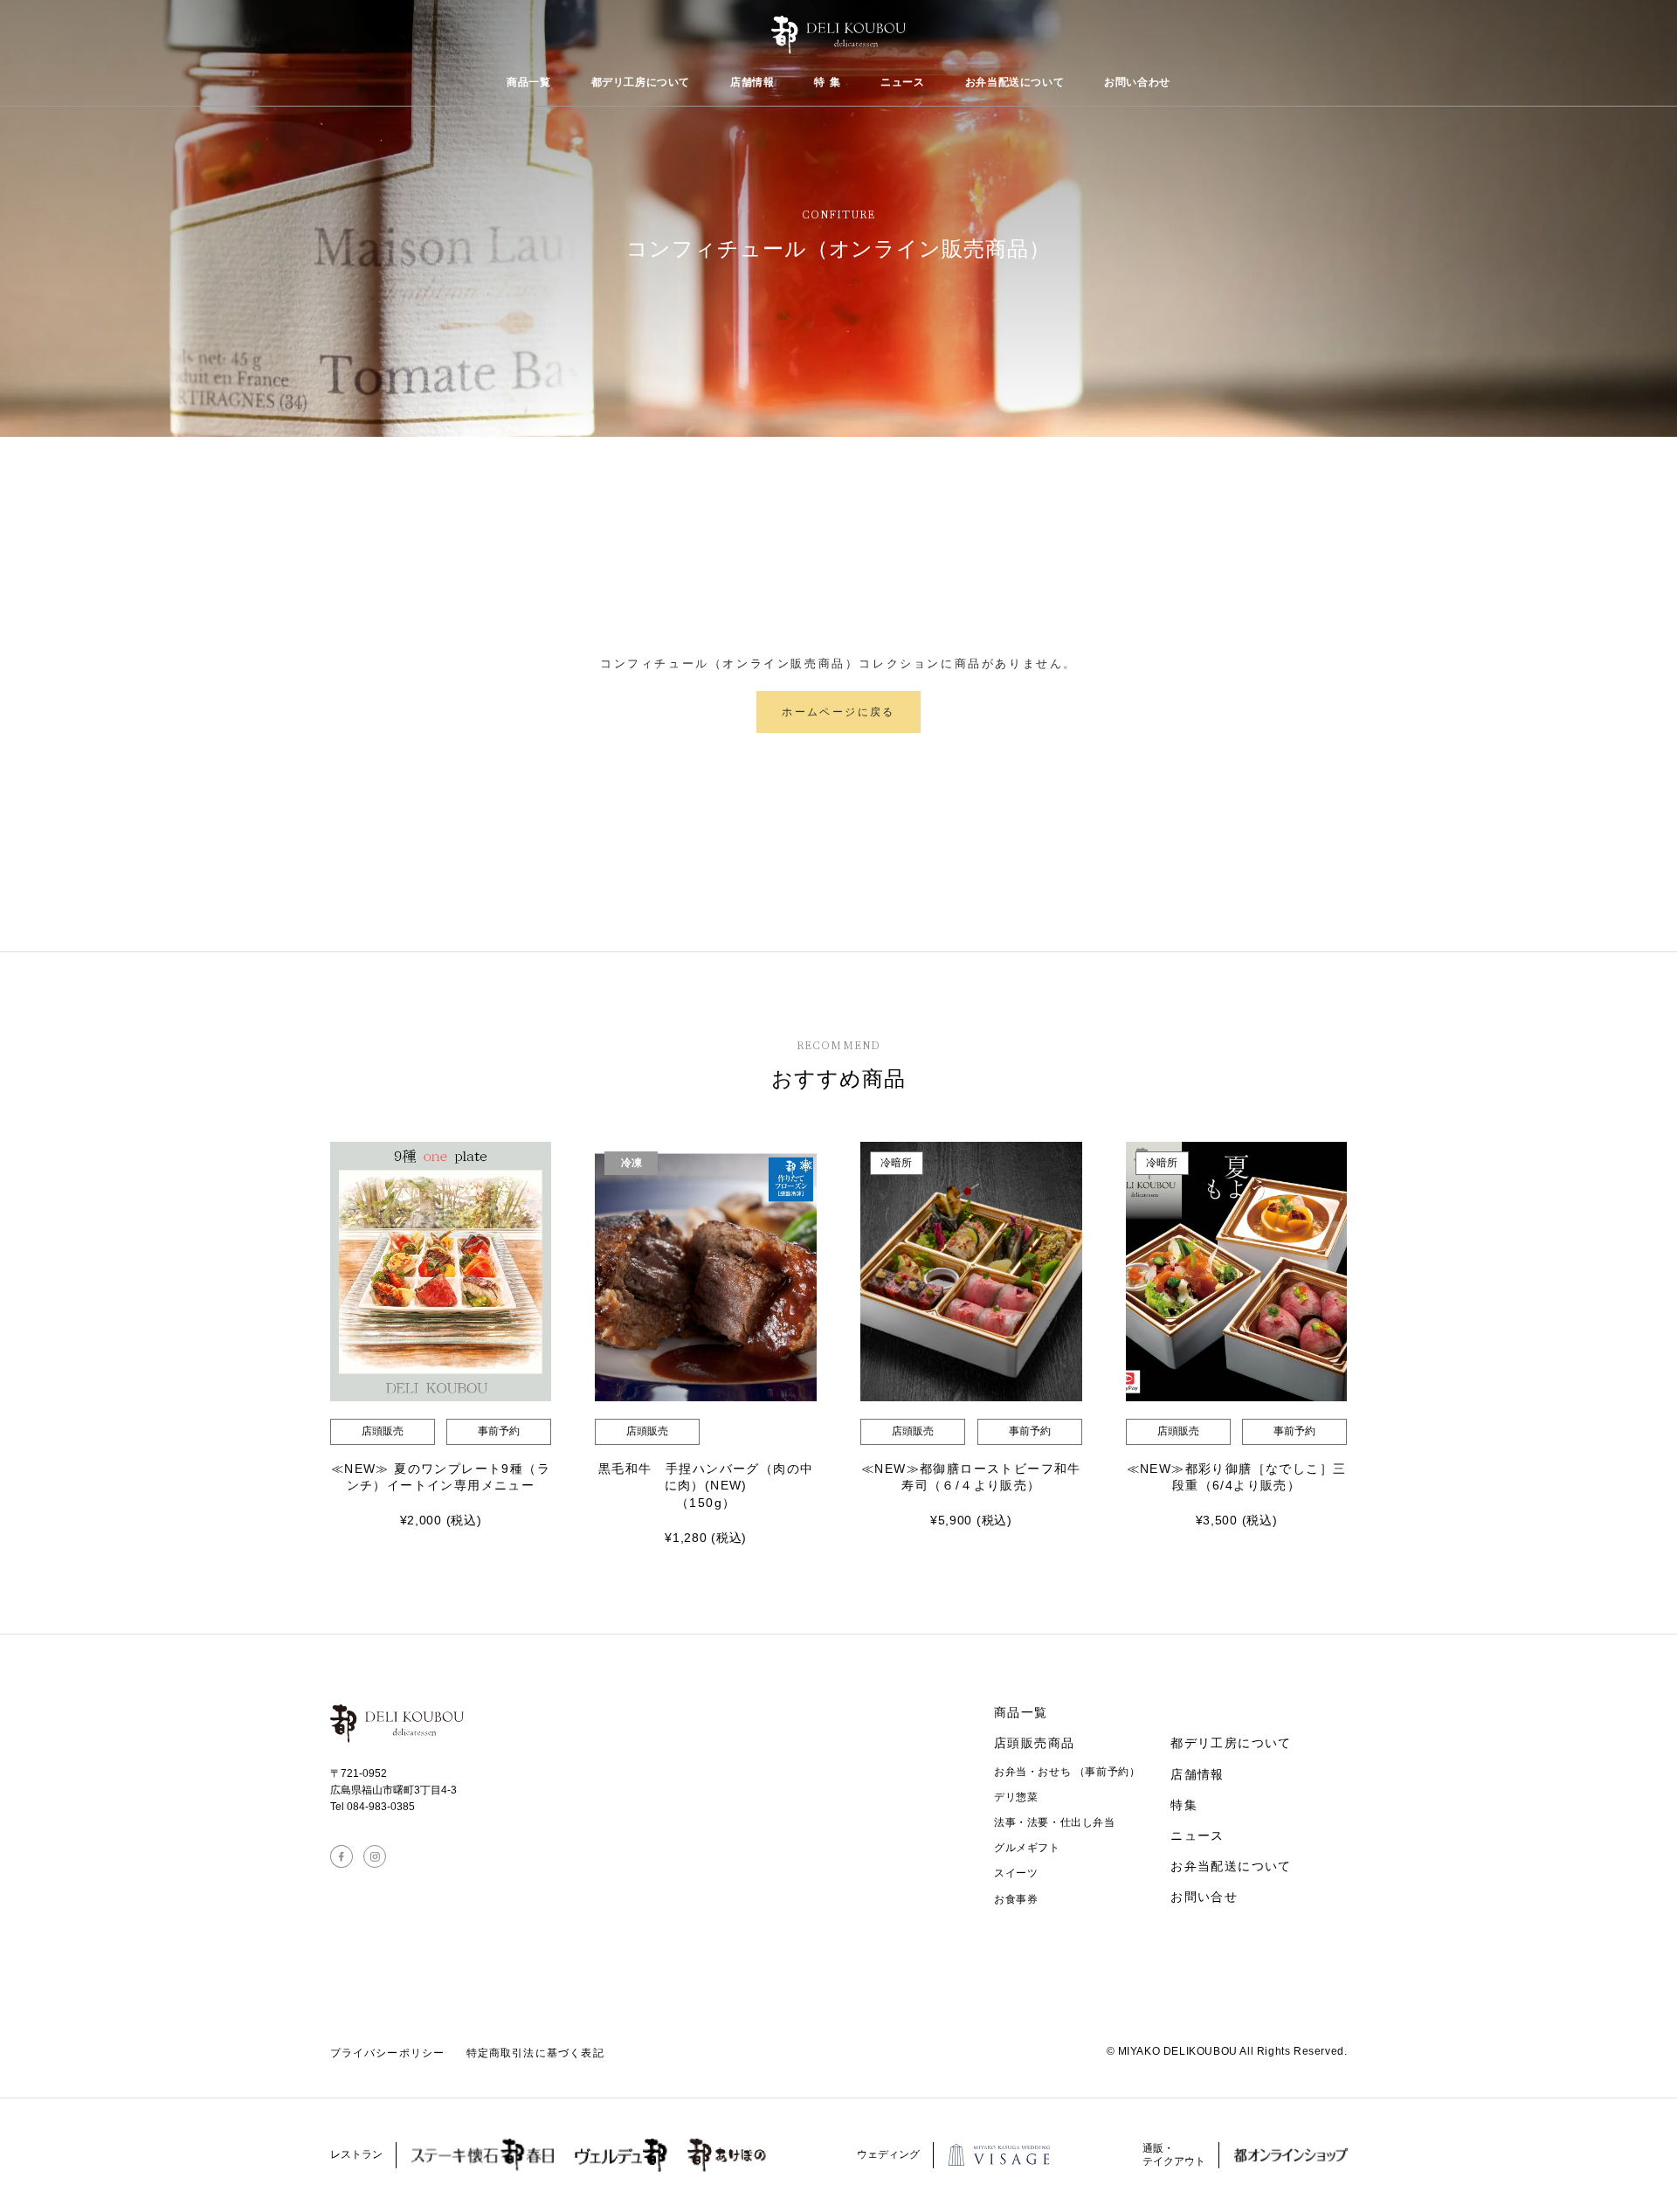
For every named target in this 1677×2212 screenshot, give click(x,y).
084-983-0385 (381, 1807)
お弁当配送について (1014, 82)
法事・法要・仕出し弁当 (1055, 1822)
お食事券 (1016, 1899)
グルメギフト (1027, 1848)
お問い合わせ (1137, 82)
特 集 (827, 82)
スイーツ (1016, 1873)
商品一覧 (528, 82)
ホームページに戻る (838, 712)
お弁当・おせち (1067, 1772)
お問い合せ (1204, 1897)
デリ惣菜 (1016, 1797)
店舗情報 (752, 82)
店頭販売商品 (1034, 1743)
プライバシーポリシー (388, 2053)
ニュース (902, 82)
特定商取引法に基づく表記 (535, 2053)
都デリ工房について (641, 82)
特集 (1184, 1805)
